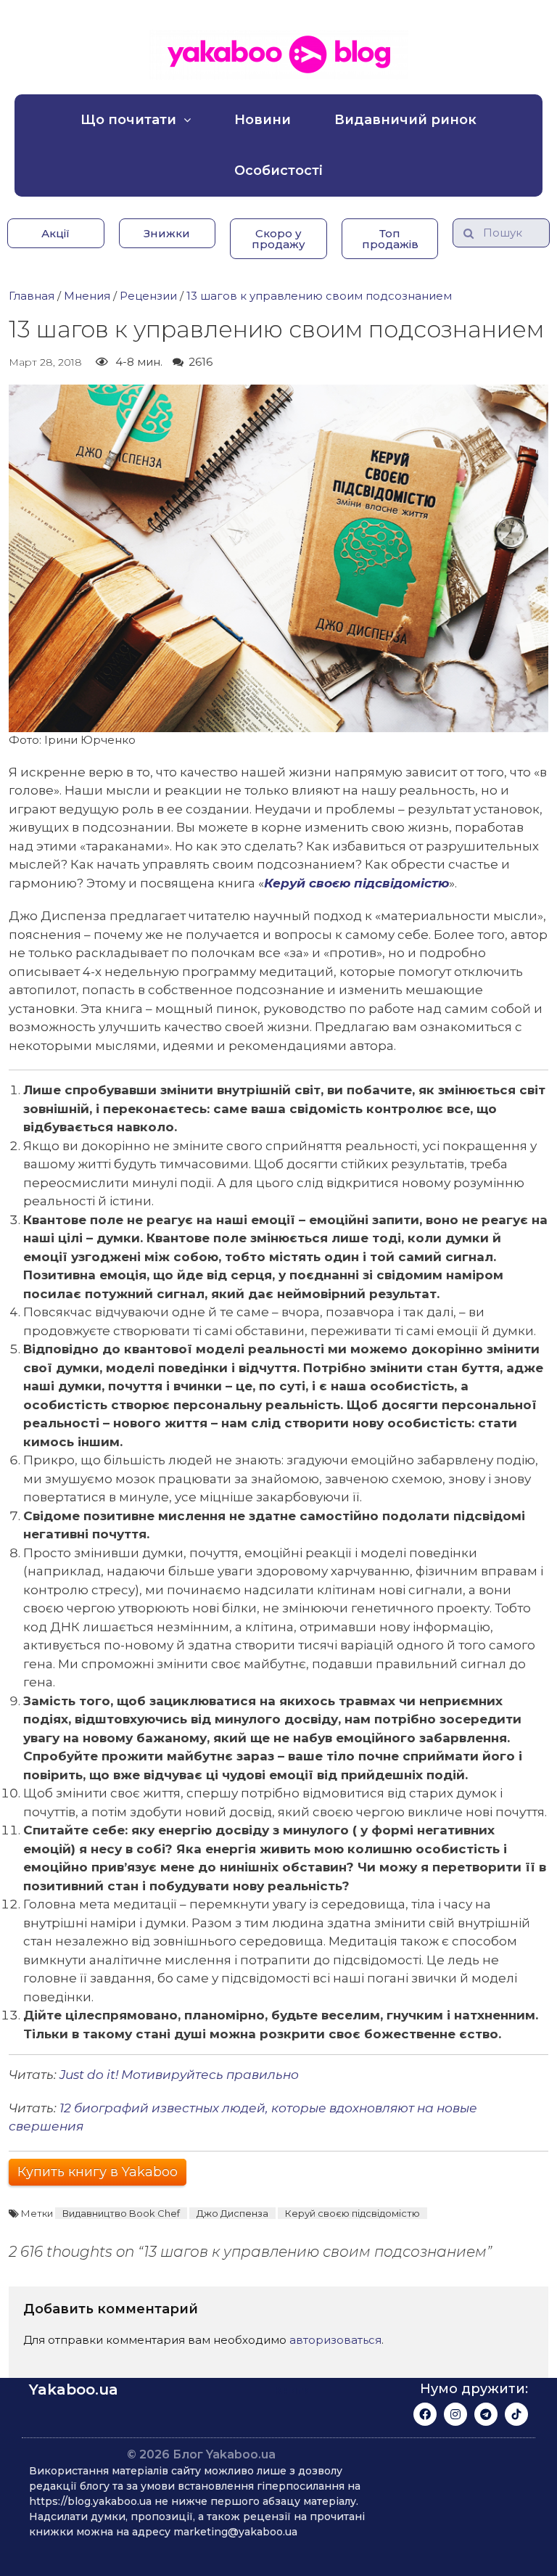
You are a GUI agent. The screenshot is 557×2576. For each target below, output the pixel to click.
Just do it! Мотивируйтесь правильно (179, 2075)
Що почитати (128, 120)
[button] (56, 233)
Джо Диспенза (232, 2213)
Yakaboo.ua (74, 2390)
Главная (32, 296)
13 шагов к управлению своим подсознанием (319, 296)
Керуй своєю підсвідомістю (356, 883)
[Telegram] (486, 2414)
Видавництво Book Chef (121, 2213)
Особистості (278, 171)
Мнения (87, 296)
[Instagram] (455, 2414)
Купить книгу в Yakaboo (98, 2172)
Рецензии (148, 296)
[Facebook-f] (425, 2414)
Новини (263, 120)
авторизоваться (335, 2340)
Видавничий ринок (405, 120)
